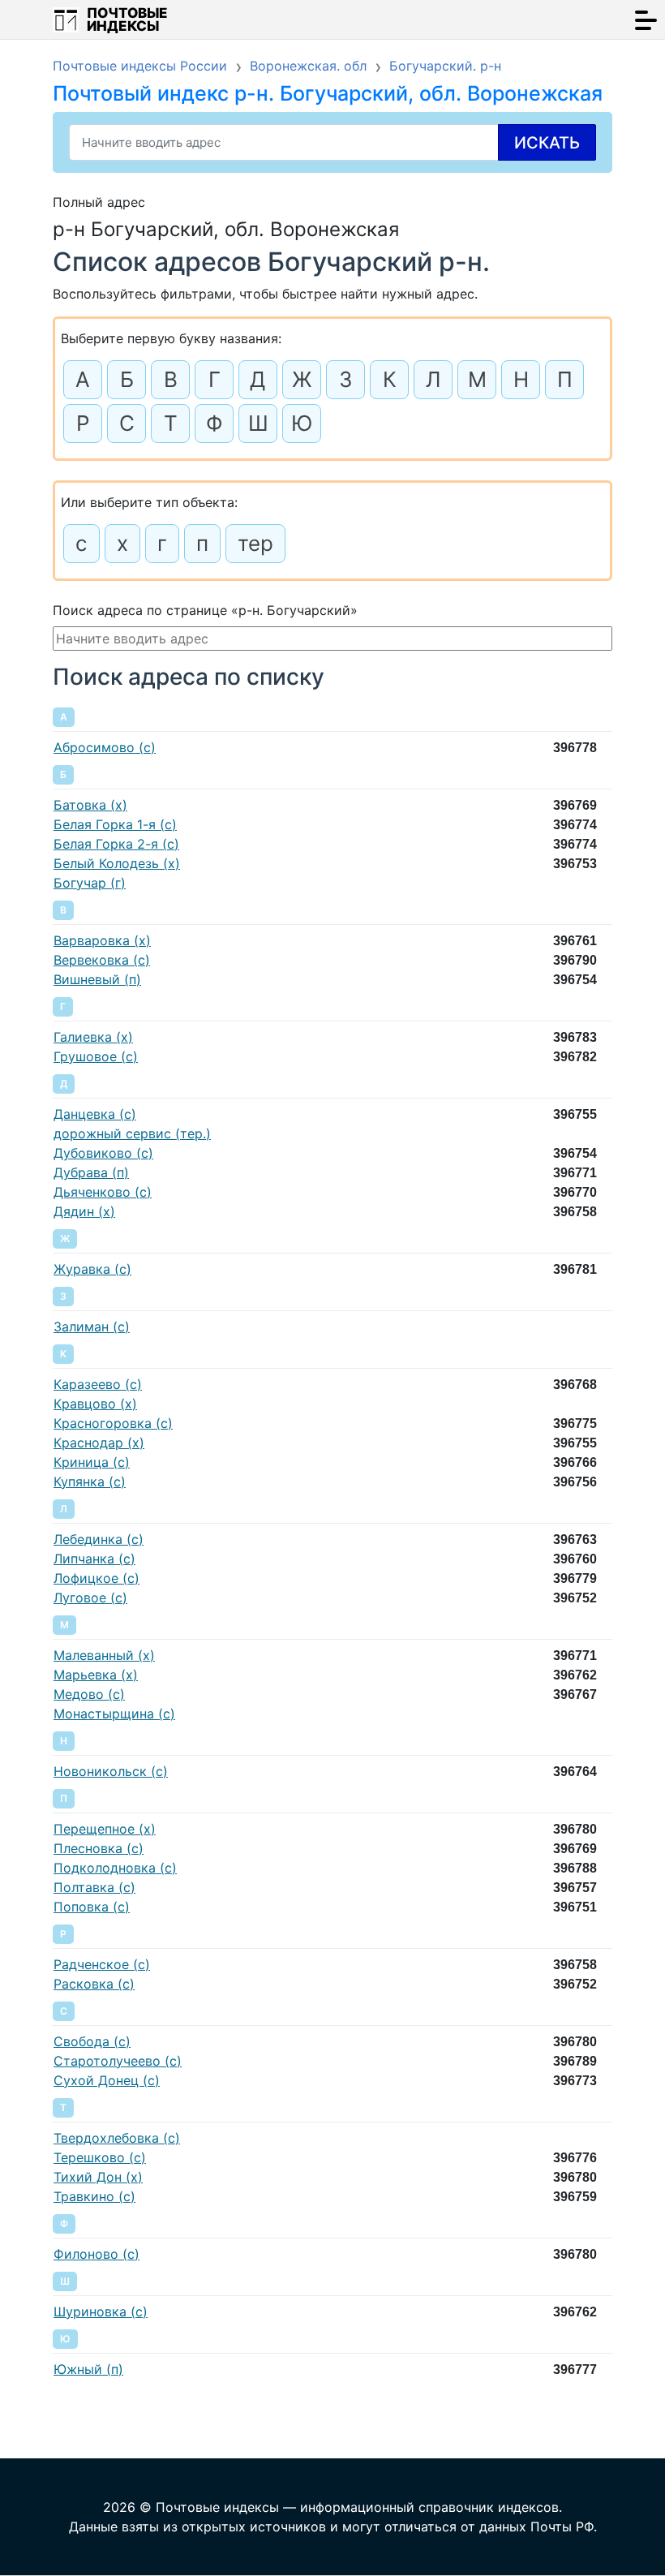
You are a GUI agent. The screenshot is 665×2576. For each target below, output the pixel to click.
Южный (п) (88, 2369)
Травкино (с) (94, 2196)
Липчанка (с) (94, 1559)
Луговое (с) (90, 1598)
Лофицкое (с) (97, 1578)
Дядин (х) (84, 1211)
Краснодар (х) (99, 1443)
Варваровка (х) (102, 940)
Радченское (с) (102, 1964)
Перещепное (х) (105, 1829)
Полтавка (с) (94, 1887)
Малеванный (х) (104, 1655)
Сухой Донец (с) (107, 2080)
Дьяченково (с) (103, 1192)
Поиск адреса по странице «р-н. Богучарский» (205, 610)
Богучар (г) (90, 883)
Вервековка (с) (102, 960)
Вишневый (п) (97, 979)
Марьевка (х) (96, 1675)
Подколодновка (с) (115, 1868)
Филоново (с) (97, 2254)
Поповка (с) (92, 1907)
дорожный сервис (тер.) (132, 1133)
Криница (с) (92, 1462)
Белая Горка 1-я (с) (115, 824)
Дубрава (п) (91, 1172)
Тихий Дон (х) (98, 2177)
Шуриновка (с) (101, 2312)
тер (255, 543)
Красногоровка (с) (113, 1423)
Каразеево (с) (98, 1384)
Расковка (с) (94, 1984)
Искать (547, 143)
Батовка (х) (90, 805)
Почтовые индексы (127, 19)
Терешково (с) (100, 2157)
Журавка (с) (92, 1269)
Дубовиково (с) (103, 1153)
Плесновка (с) (99, 1848)
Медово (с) (89, 1694)
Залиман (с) (92, 1327)
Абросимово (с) (105, 747)
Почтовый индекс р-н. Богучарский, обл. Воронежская (328, 93)
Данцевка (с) (95, 1114)
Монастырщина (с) (114, 1714)
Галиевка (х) (93, 1037)
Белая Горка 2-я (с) (116, 844)
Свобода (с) (92, 2041)
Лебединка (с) (99, 1539)
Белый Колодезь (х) (117, 863)
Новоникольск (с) (111, 1771)
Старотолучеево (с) (118, 2061)
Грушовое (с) (96, 1056)
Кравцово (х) (95, 1404)
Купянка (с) (90, 1482)
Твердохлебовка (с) (117, 2138)
